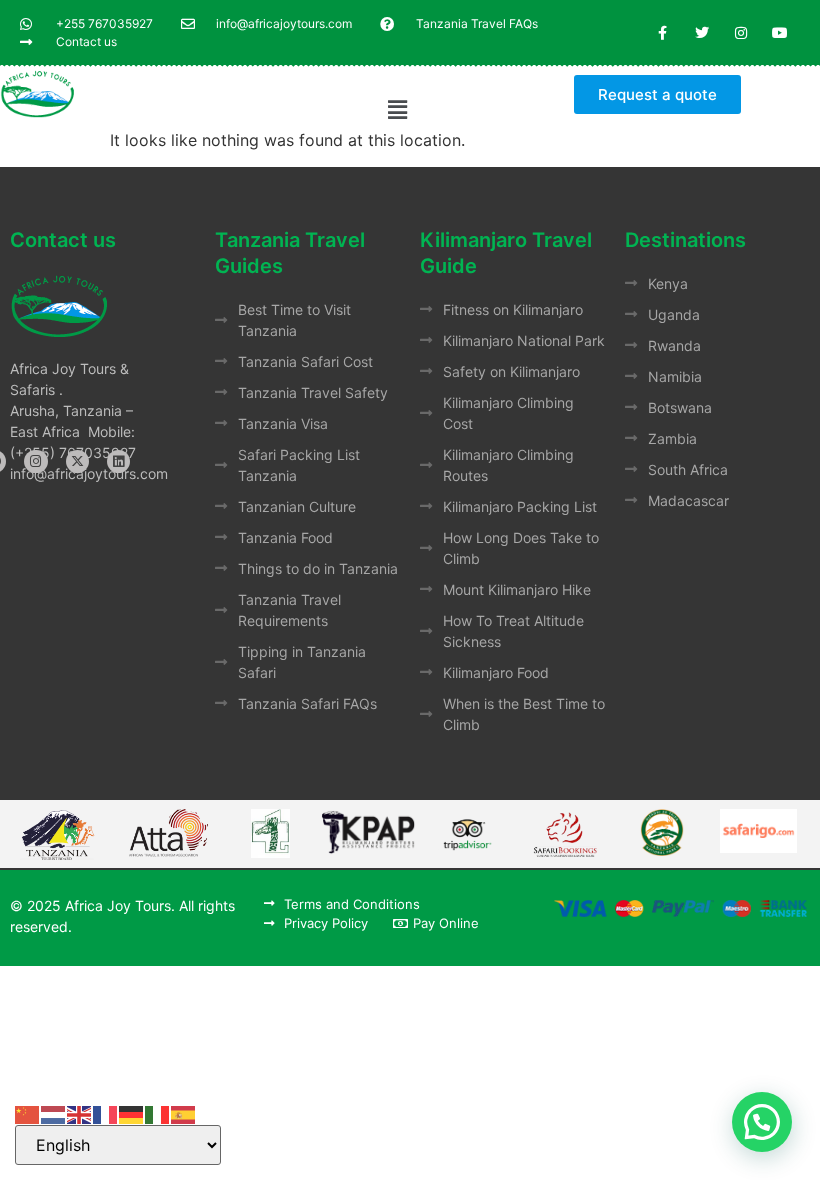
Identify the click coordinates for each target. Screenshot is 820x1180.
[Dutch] (54, 1113)
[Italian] (158, 1113)
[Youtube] (780, 32)
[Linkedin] (118, 461)
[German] (132, 1113)
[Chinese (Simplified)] (28, 1113)
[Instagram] (741, 32)
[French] (106, 1113)
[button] (398, 109)
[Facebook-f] (662, 32)
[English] (80, 1113)
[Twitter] (701, 32)
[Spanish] (184, 1113)
